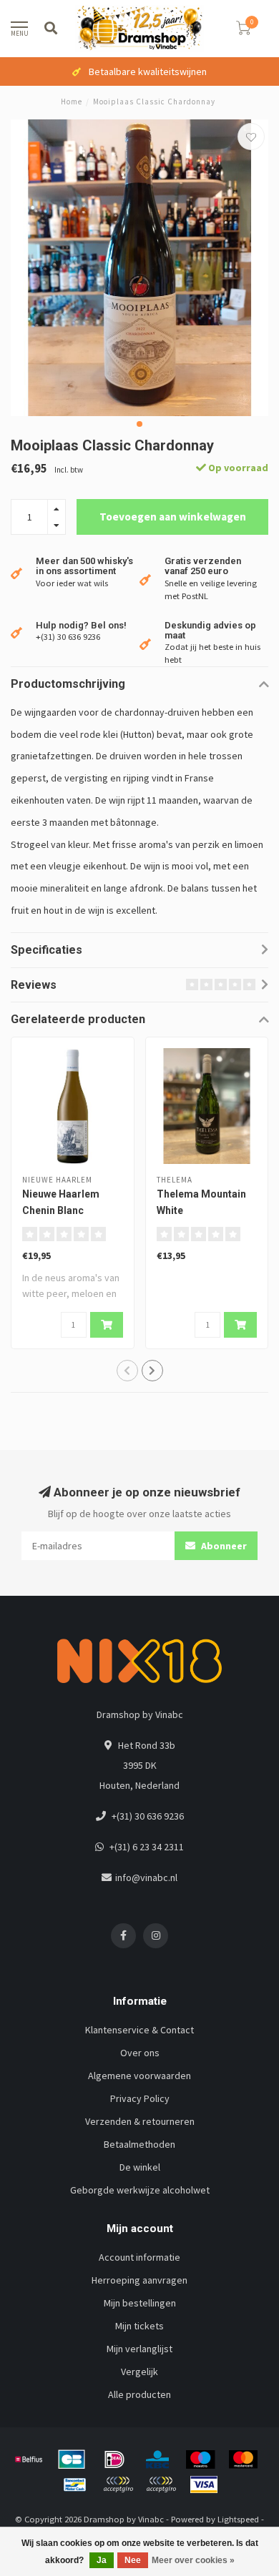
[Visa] (204, 2484)
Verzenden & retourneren (140, 2121)
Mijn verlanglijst (139, 2349)
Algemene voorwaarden (139, 2076)
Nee (133, 2560)
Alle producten (139, 2394)
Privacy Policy (140, 2098)
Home (72, 102)
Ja (102, 2560)
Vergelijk (139, 2372)
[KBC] (157, 2459)
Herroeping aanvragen (139, 2280)
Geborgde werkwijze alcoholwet (140, 2190)
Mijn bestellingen (140, 2303)
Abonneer (223, 1546)
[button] (139, 424)
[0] (243, 30)
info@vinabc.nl (146, 1877)
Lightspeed (238, 2519)
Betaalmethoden (139, 2144)
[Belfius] (29, 2459)
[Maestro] (200, 2459)
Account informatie (139, 2257)
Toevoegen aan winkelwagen (173, 517)
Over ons (140, 2053)
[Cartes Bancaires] (72, 2459)
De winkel (140, 2167)
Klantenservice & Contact (139, 2030)
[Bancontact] (75, 2484)
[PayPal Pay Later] (161, 2484)
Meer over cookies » (193, 2560)
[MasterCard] (243, 2459)
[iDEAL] (114, 2459)
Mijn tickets (139, 2326)
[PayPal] (118, 2484)
